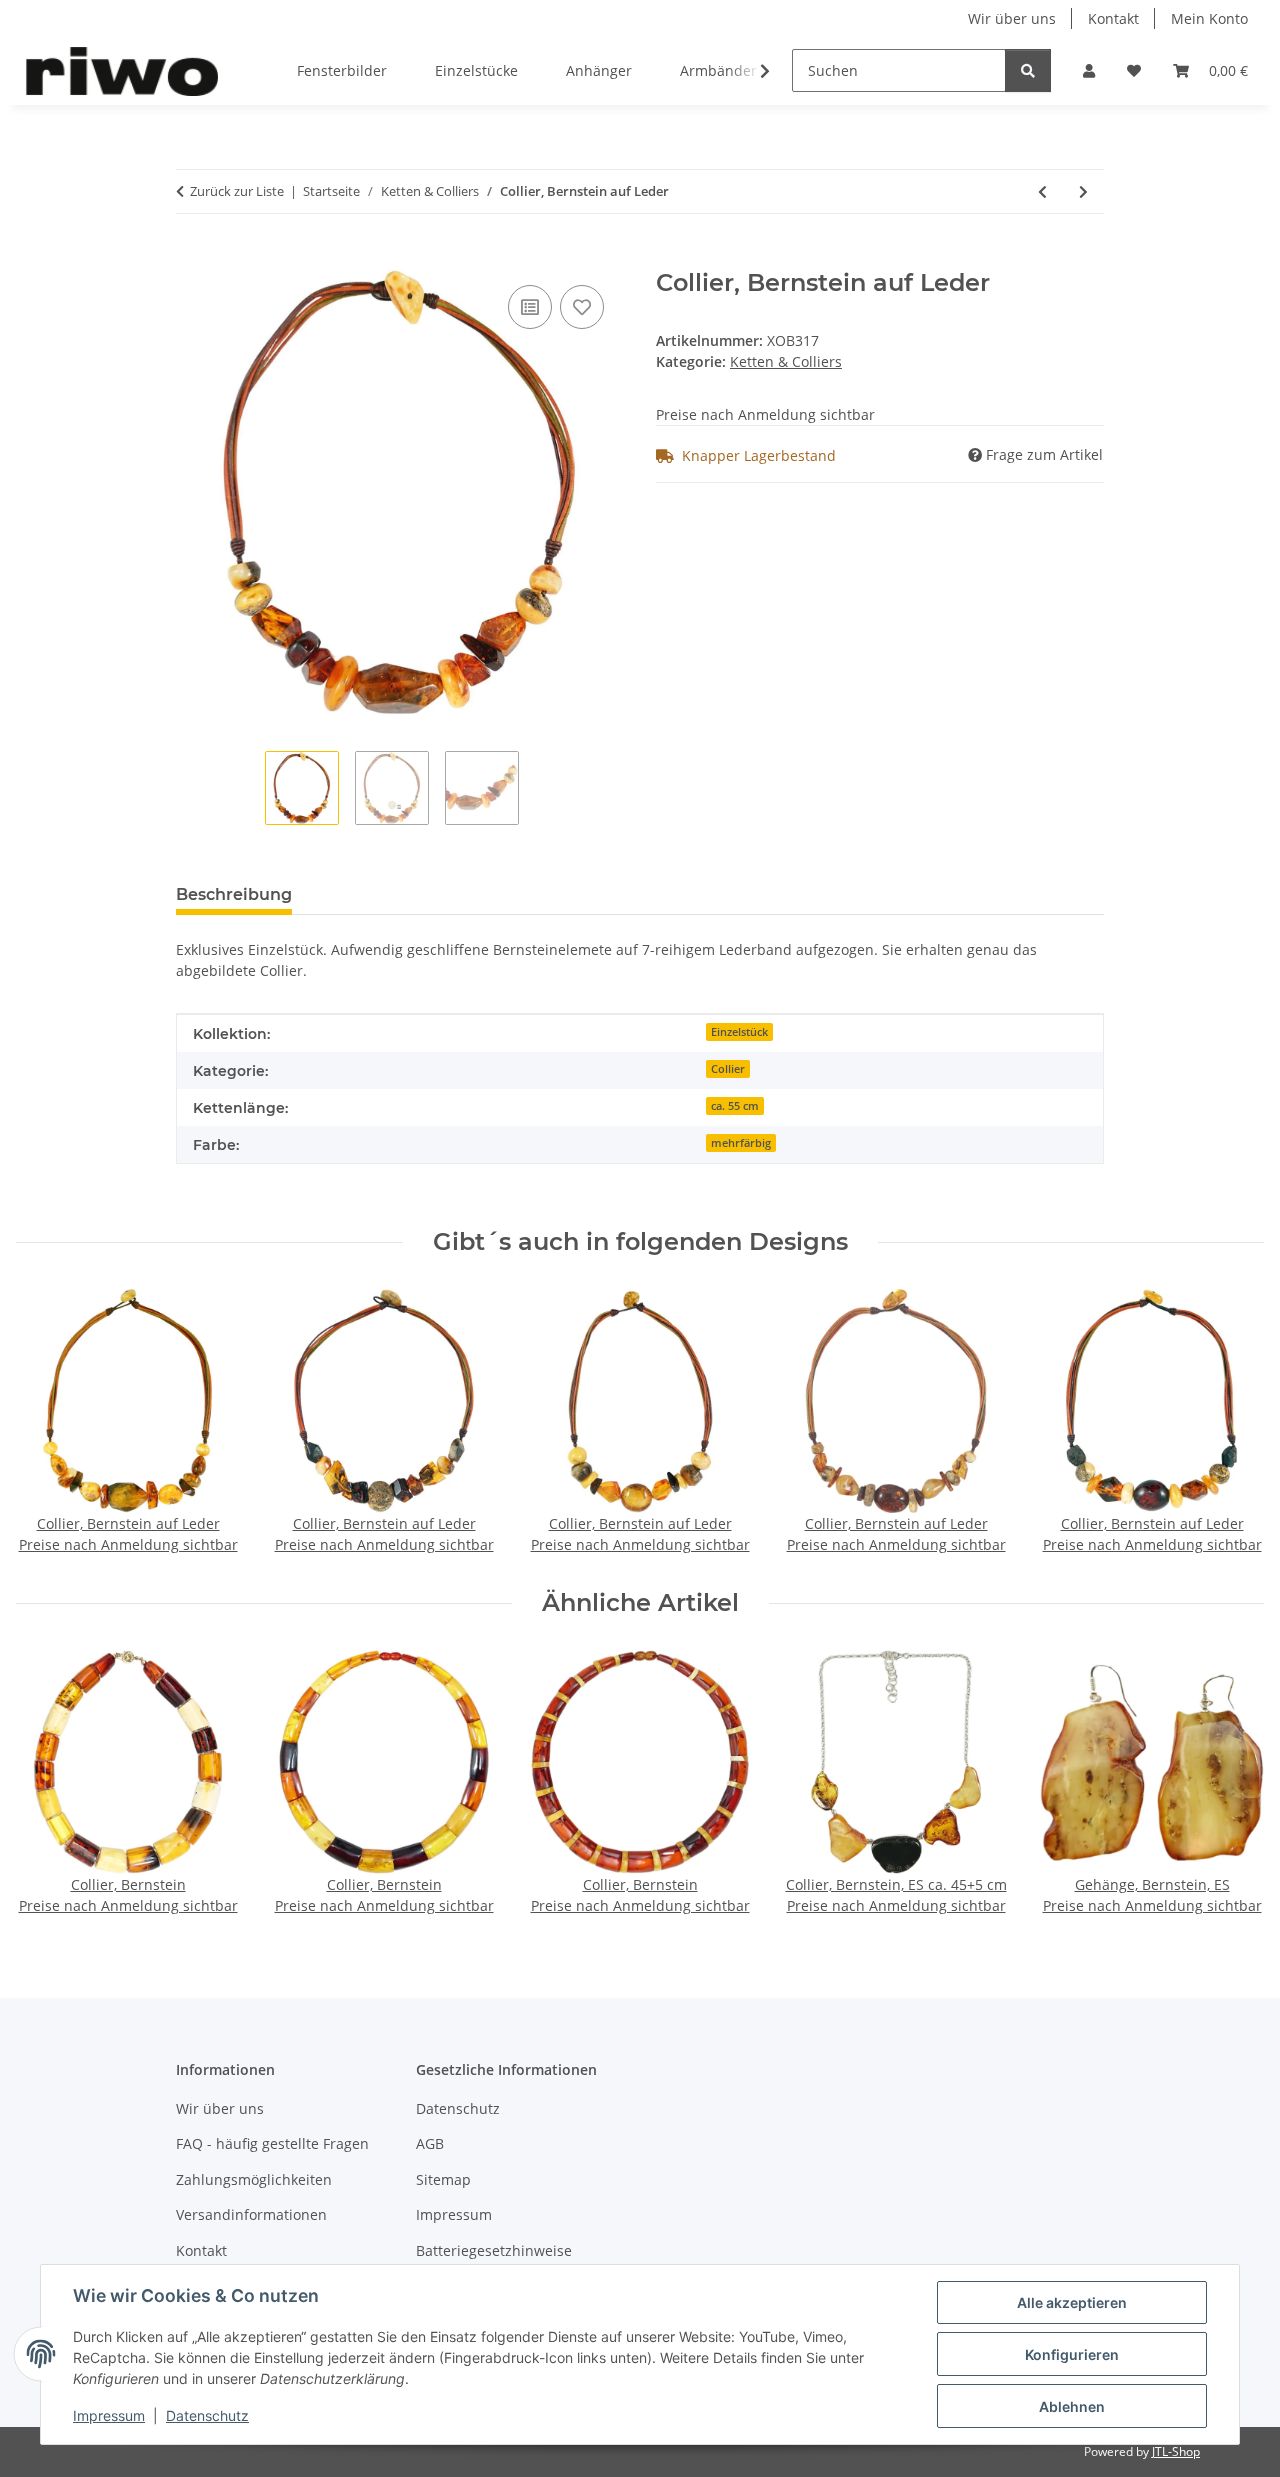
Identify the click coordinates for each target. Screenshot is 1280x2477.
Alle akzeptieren (1072, 2302)
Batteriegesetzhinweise (494, 2250)
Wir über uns (1012, 18)
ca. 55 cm (735, 1106)
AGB (430, 2143)
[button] (1089, 70)
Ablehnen (1072, 2406)
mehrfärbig (741, 1143)
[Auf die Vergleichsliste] (530, 307)
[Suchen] (1028, 70)
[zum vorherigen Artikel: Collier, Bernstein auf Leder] (1042, 191)
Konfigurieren (1072, 2354)
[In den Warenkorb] (192, 258)
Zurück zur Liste (237, 191)
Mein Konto (1209, 18)
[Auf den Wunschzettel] (582, 307)
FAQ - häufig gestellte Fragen (272, 2143)
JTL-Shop (1176, 2451)
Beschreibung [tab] (234, 894)
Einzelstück (739, 1032)
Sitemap (443, 2179)
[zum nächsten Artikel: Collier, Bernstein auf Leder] (1083, 191)
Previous (49, 1423)
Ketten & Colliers (786, 361)
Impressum (109, 2415)
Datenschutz (207, 2415)
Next (1231, 1423)
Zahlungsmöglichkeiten (254, 2179)
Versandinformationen (251, 2214)
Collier (728, 1069)
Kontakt (1113, 18)
